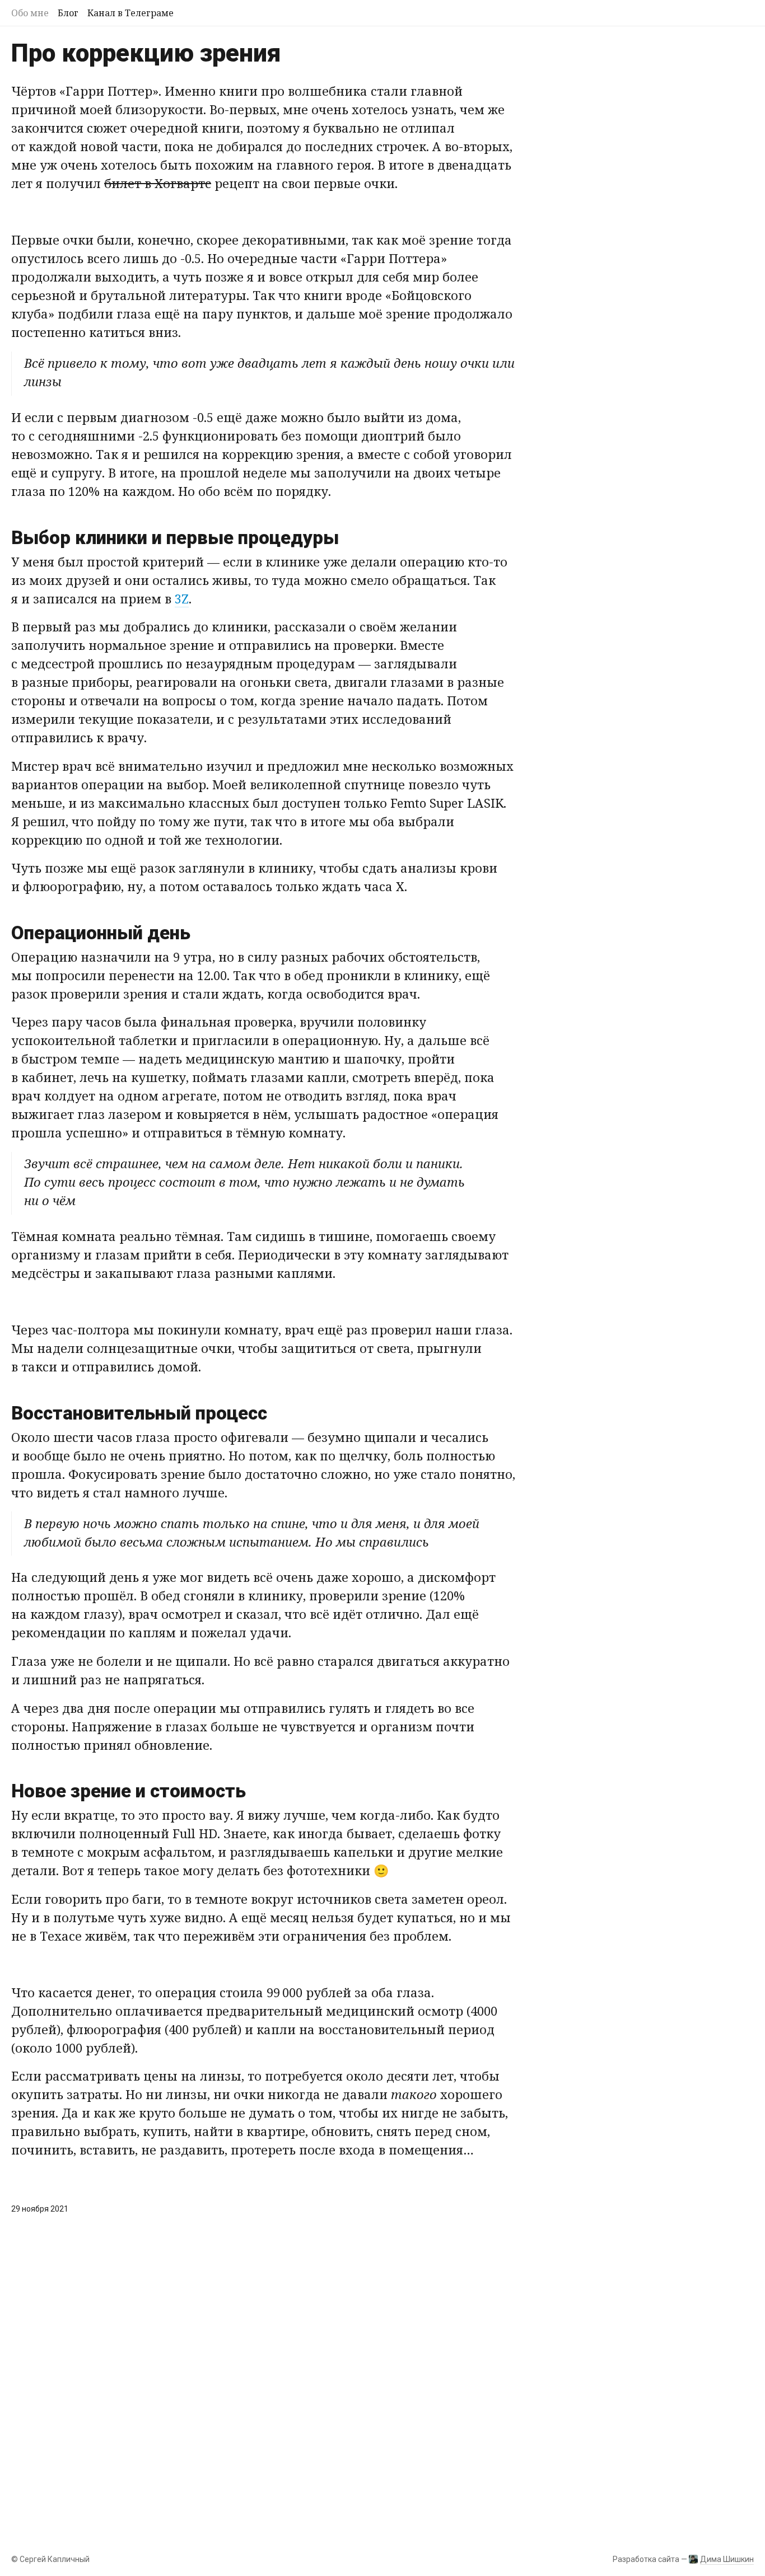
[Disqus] (263, 2385)
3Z (182, 598)
